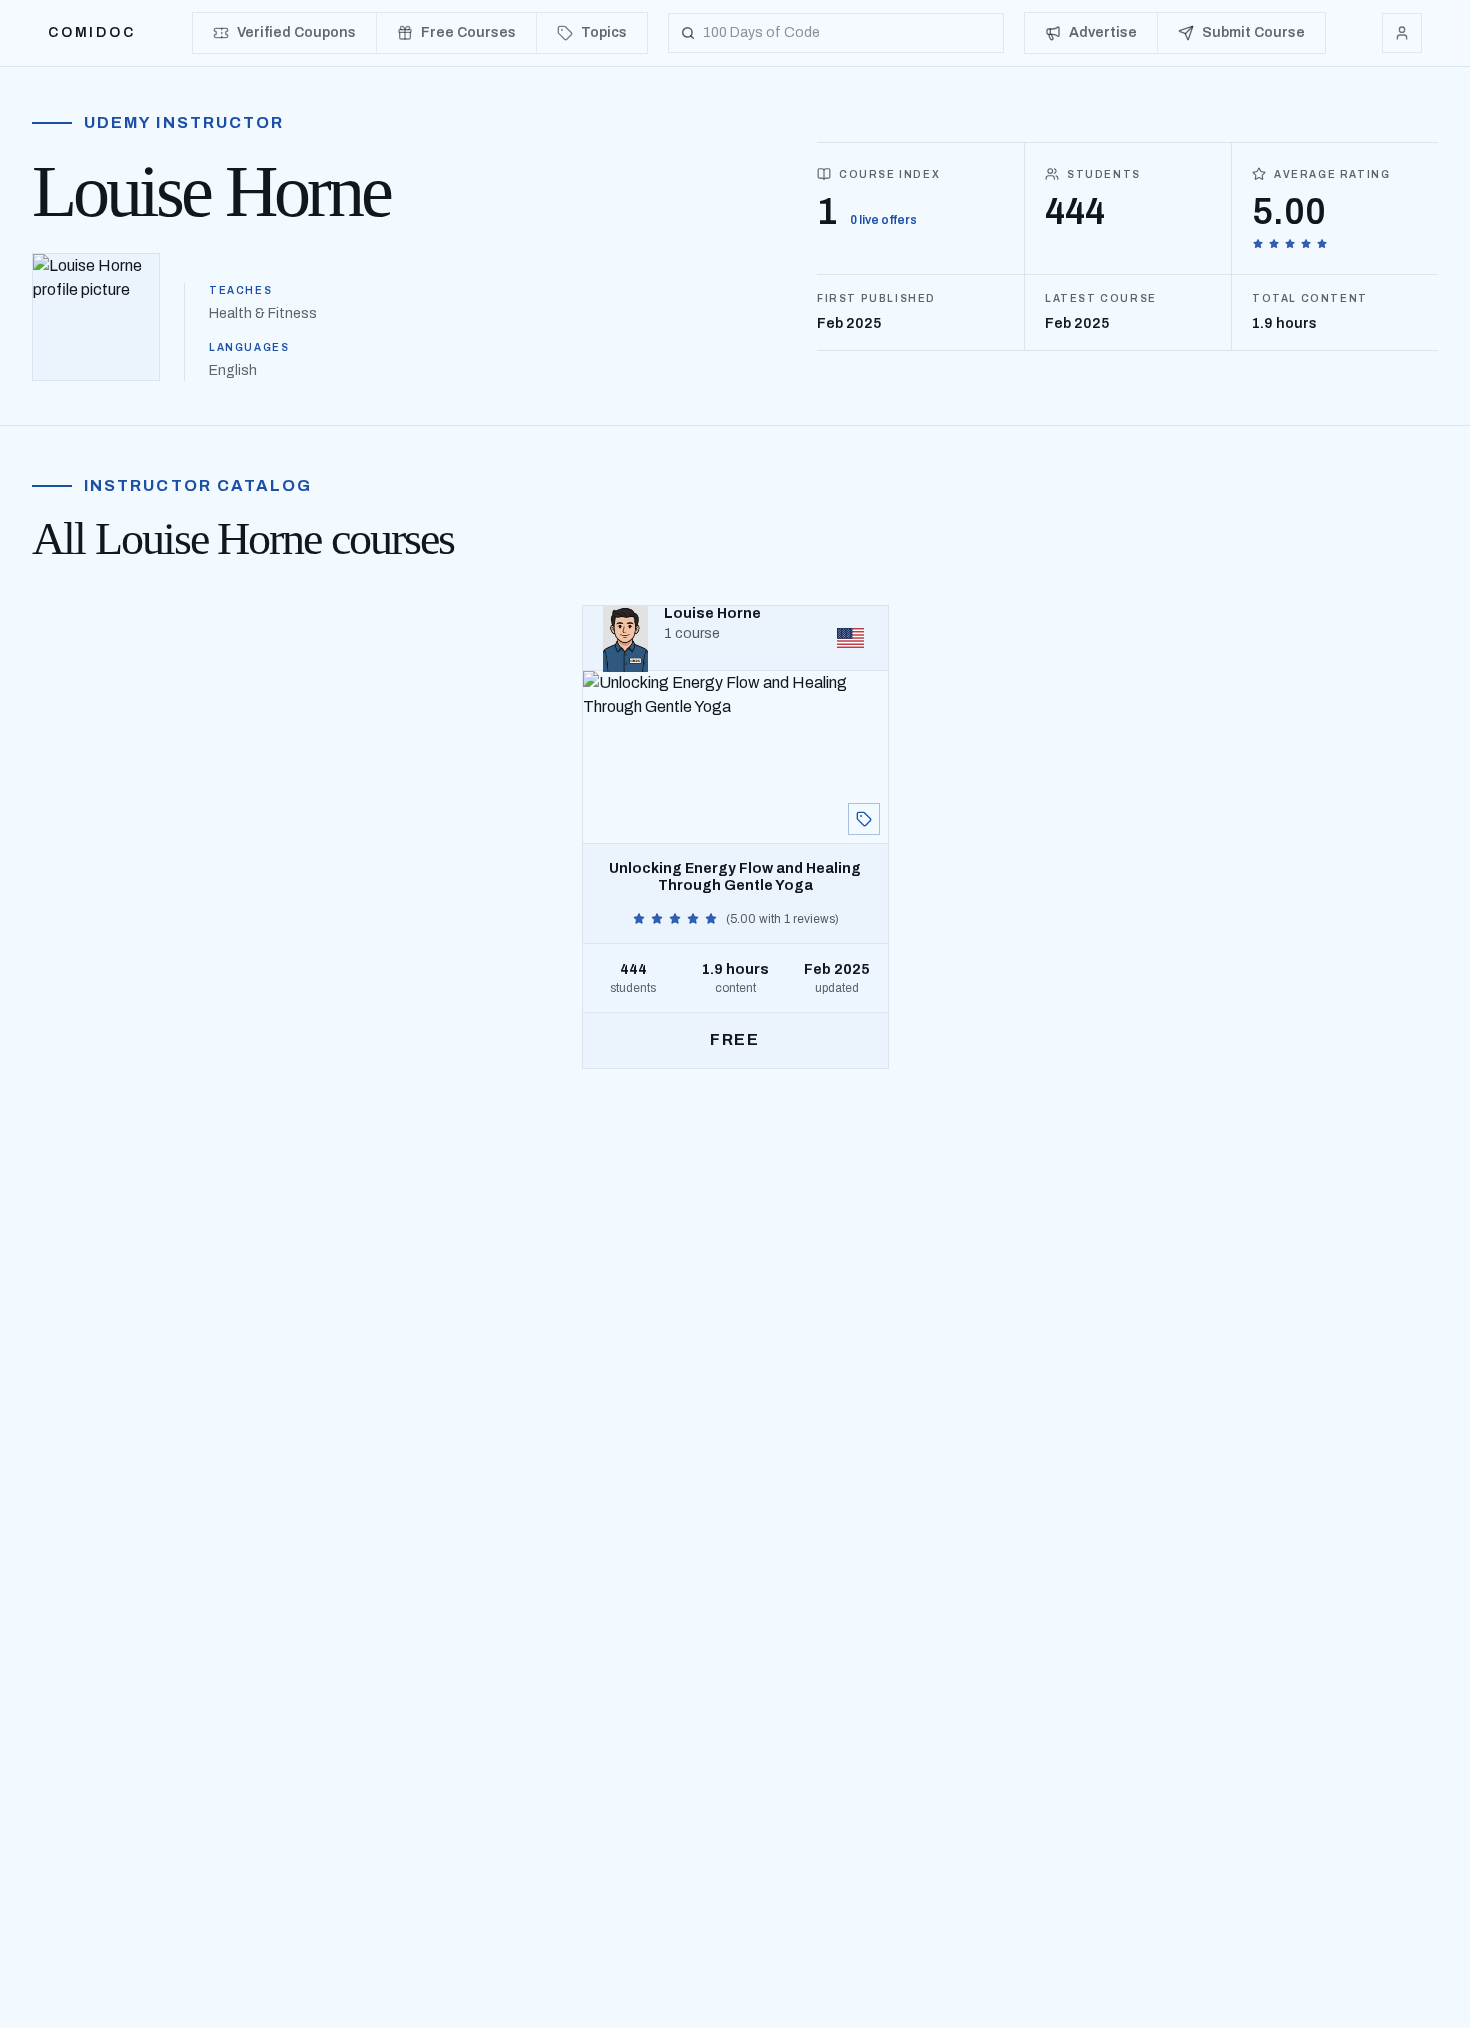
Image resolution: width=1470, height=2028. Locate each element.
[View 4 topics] (864, 819)
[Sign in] (1402, 33)
